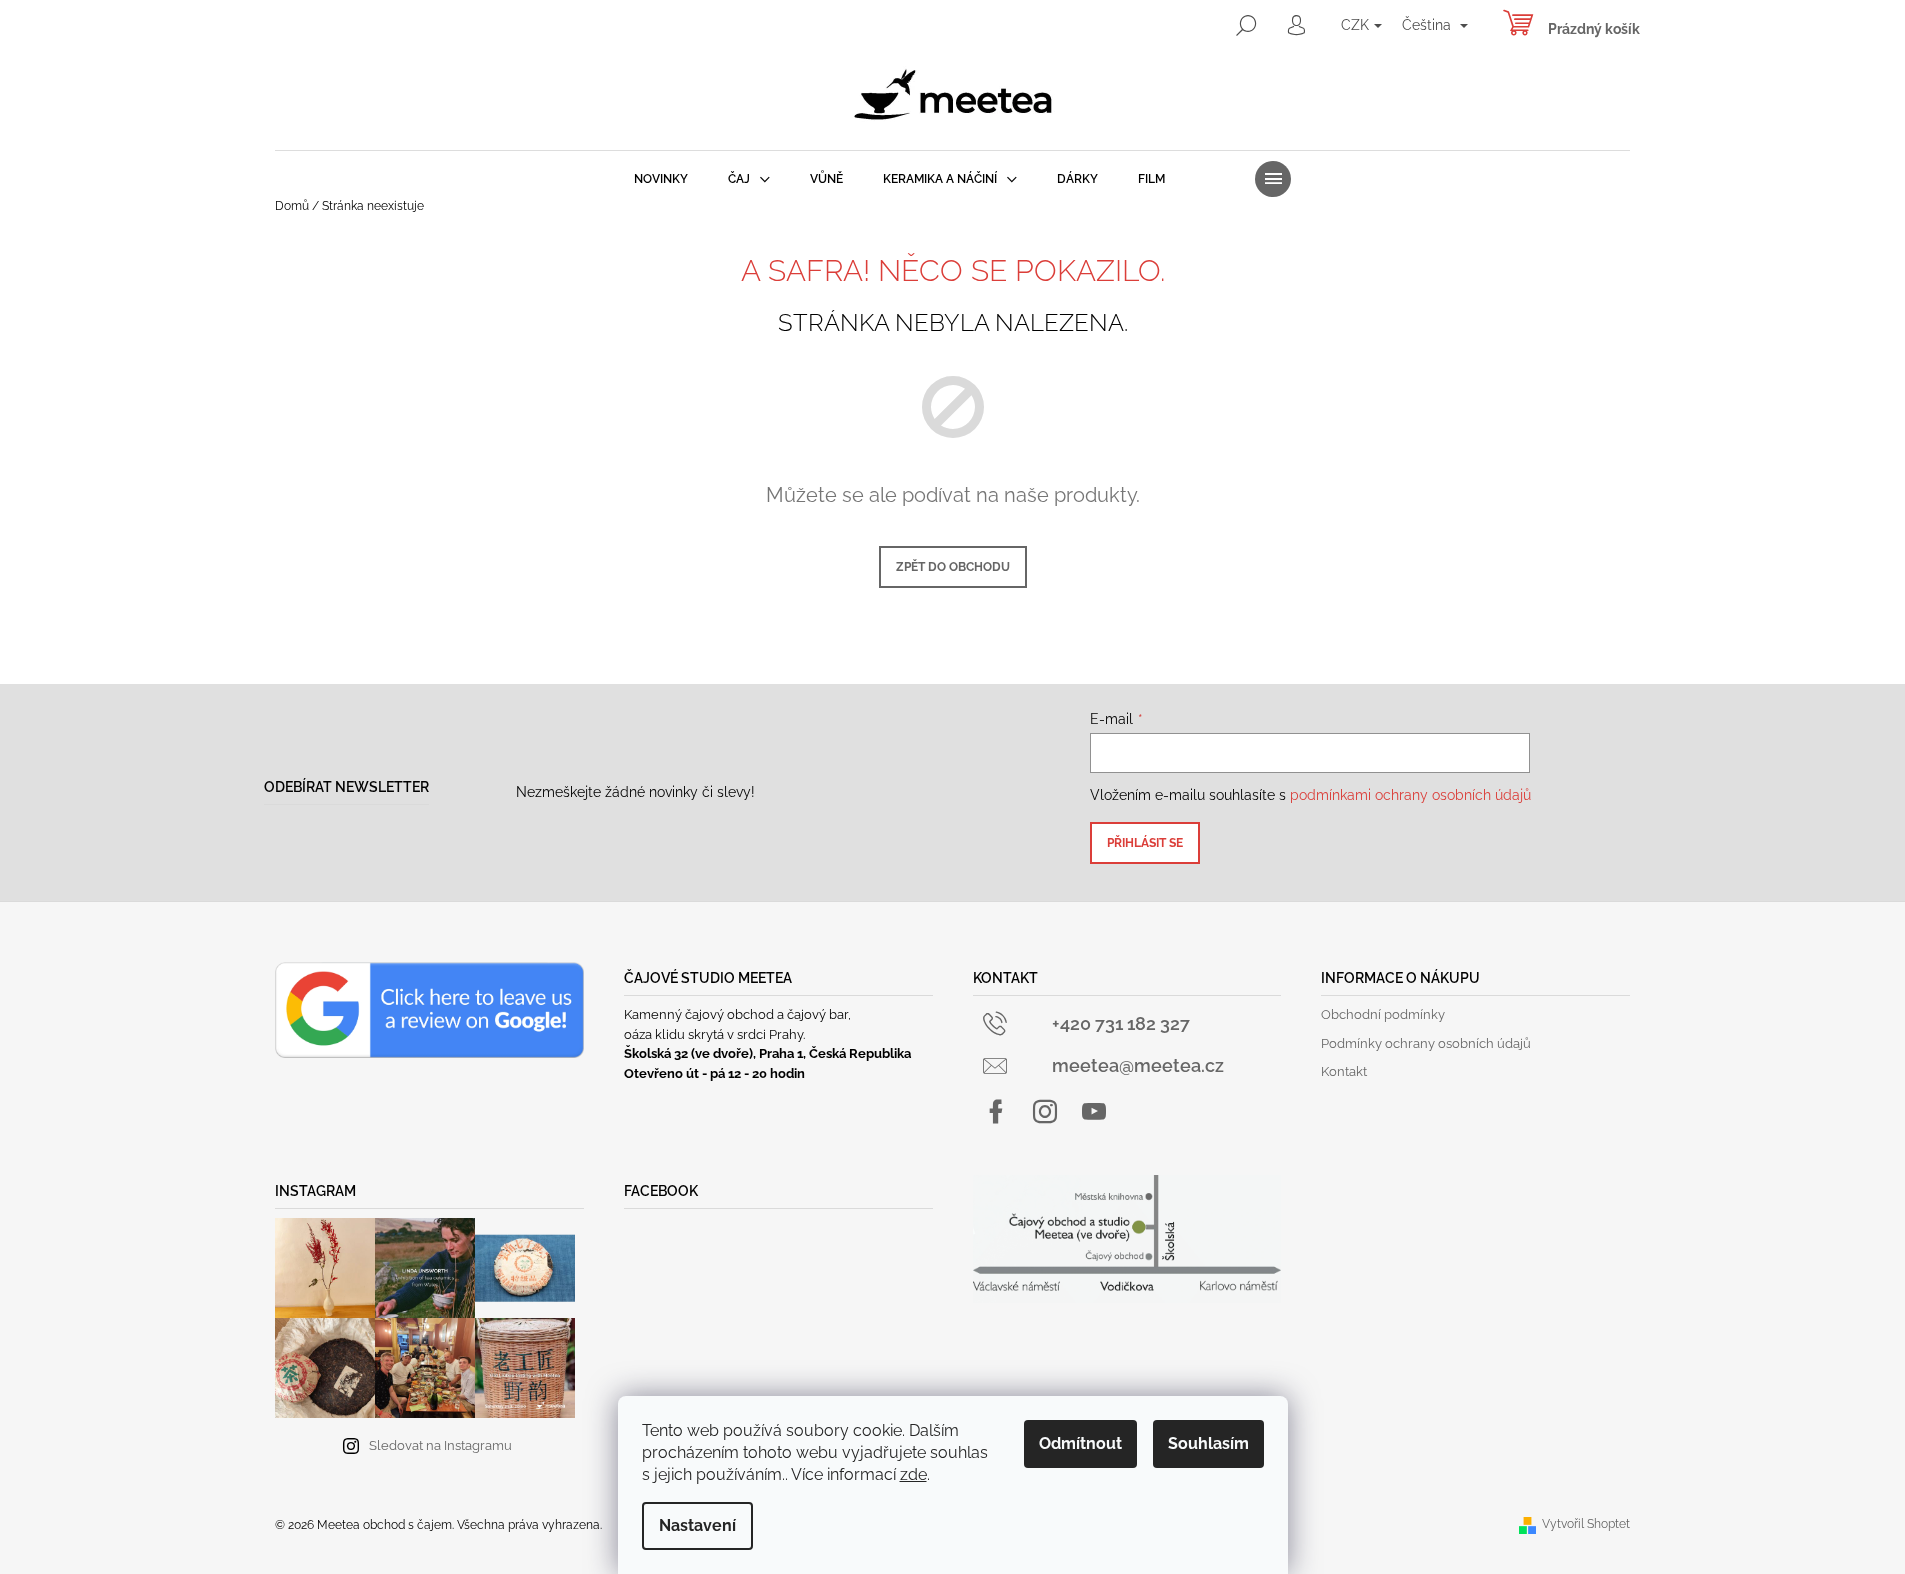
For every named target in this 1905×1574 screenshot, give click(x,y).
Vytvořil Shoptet (1586, 1524)
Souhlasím (1208, 1443)
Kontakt (1344, 1071)
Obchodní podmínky (1383, 1014)
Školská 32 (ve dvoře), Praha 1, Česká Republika (767, 1053)
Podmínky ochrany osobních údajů (1426, 1043)
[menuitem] (661, 179)
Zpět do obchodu (953, 567)
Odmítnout (1080, 1443)
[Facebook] (996, 1112)
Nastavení (697, 1525)
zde (913, 1474)
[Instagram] (1045, 1112)
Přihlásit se (1145, 843)
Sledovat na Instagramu (440, 1445)
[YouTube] (1094, 1112)
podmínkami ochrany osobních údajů (1410, 795)
